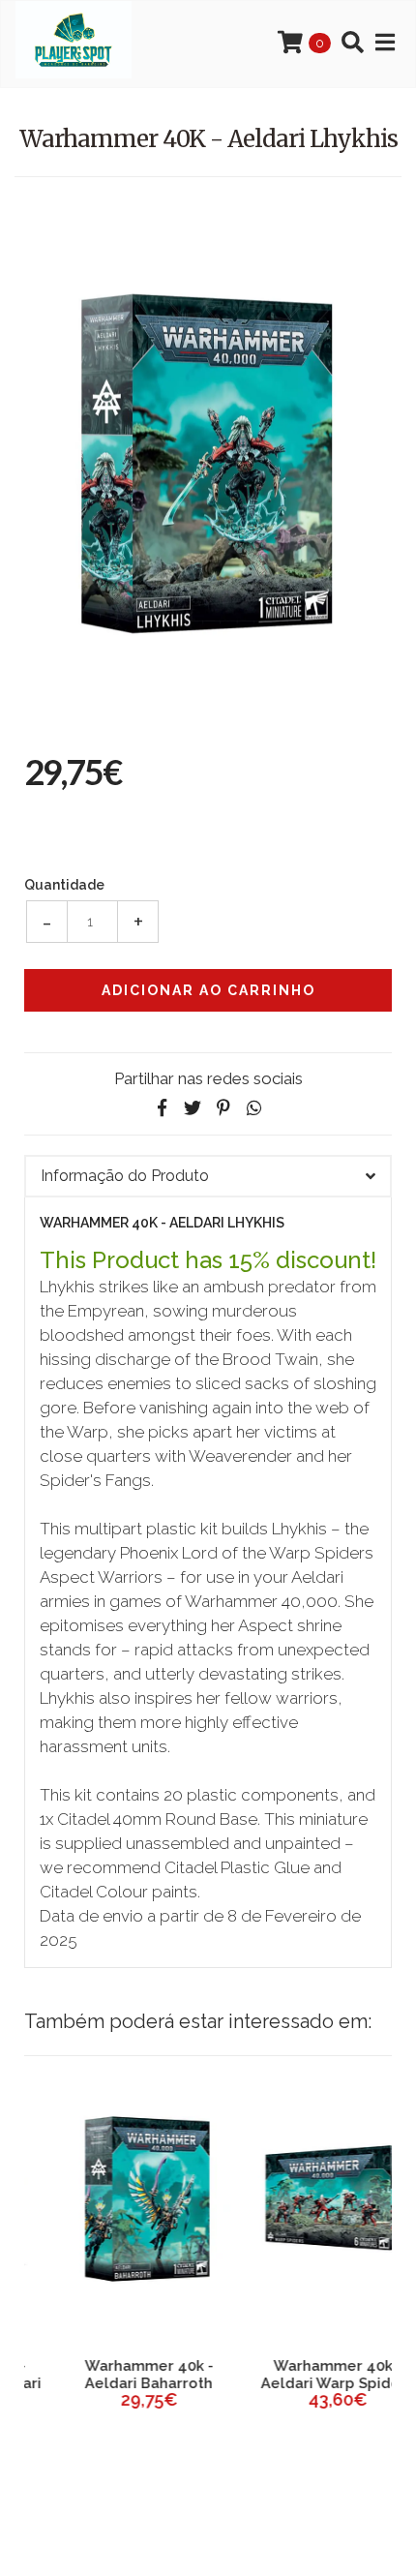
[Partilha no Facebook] (162, 1108)
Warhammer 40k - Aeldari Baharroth (114, 2375)
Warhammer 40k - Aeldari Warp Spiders (303, 2375)
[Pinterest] (223, 1108)
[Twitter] (193, 1108)
